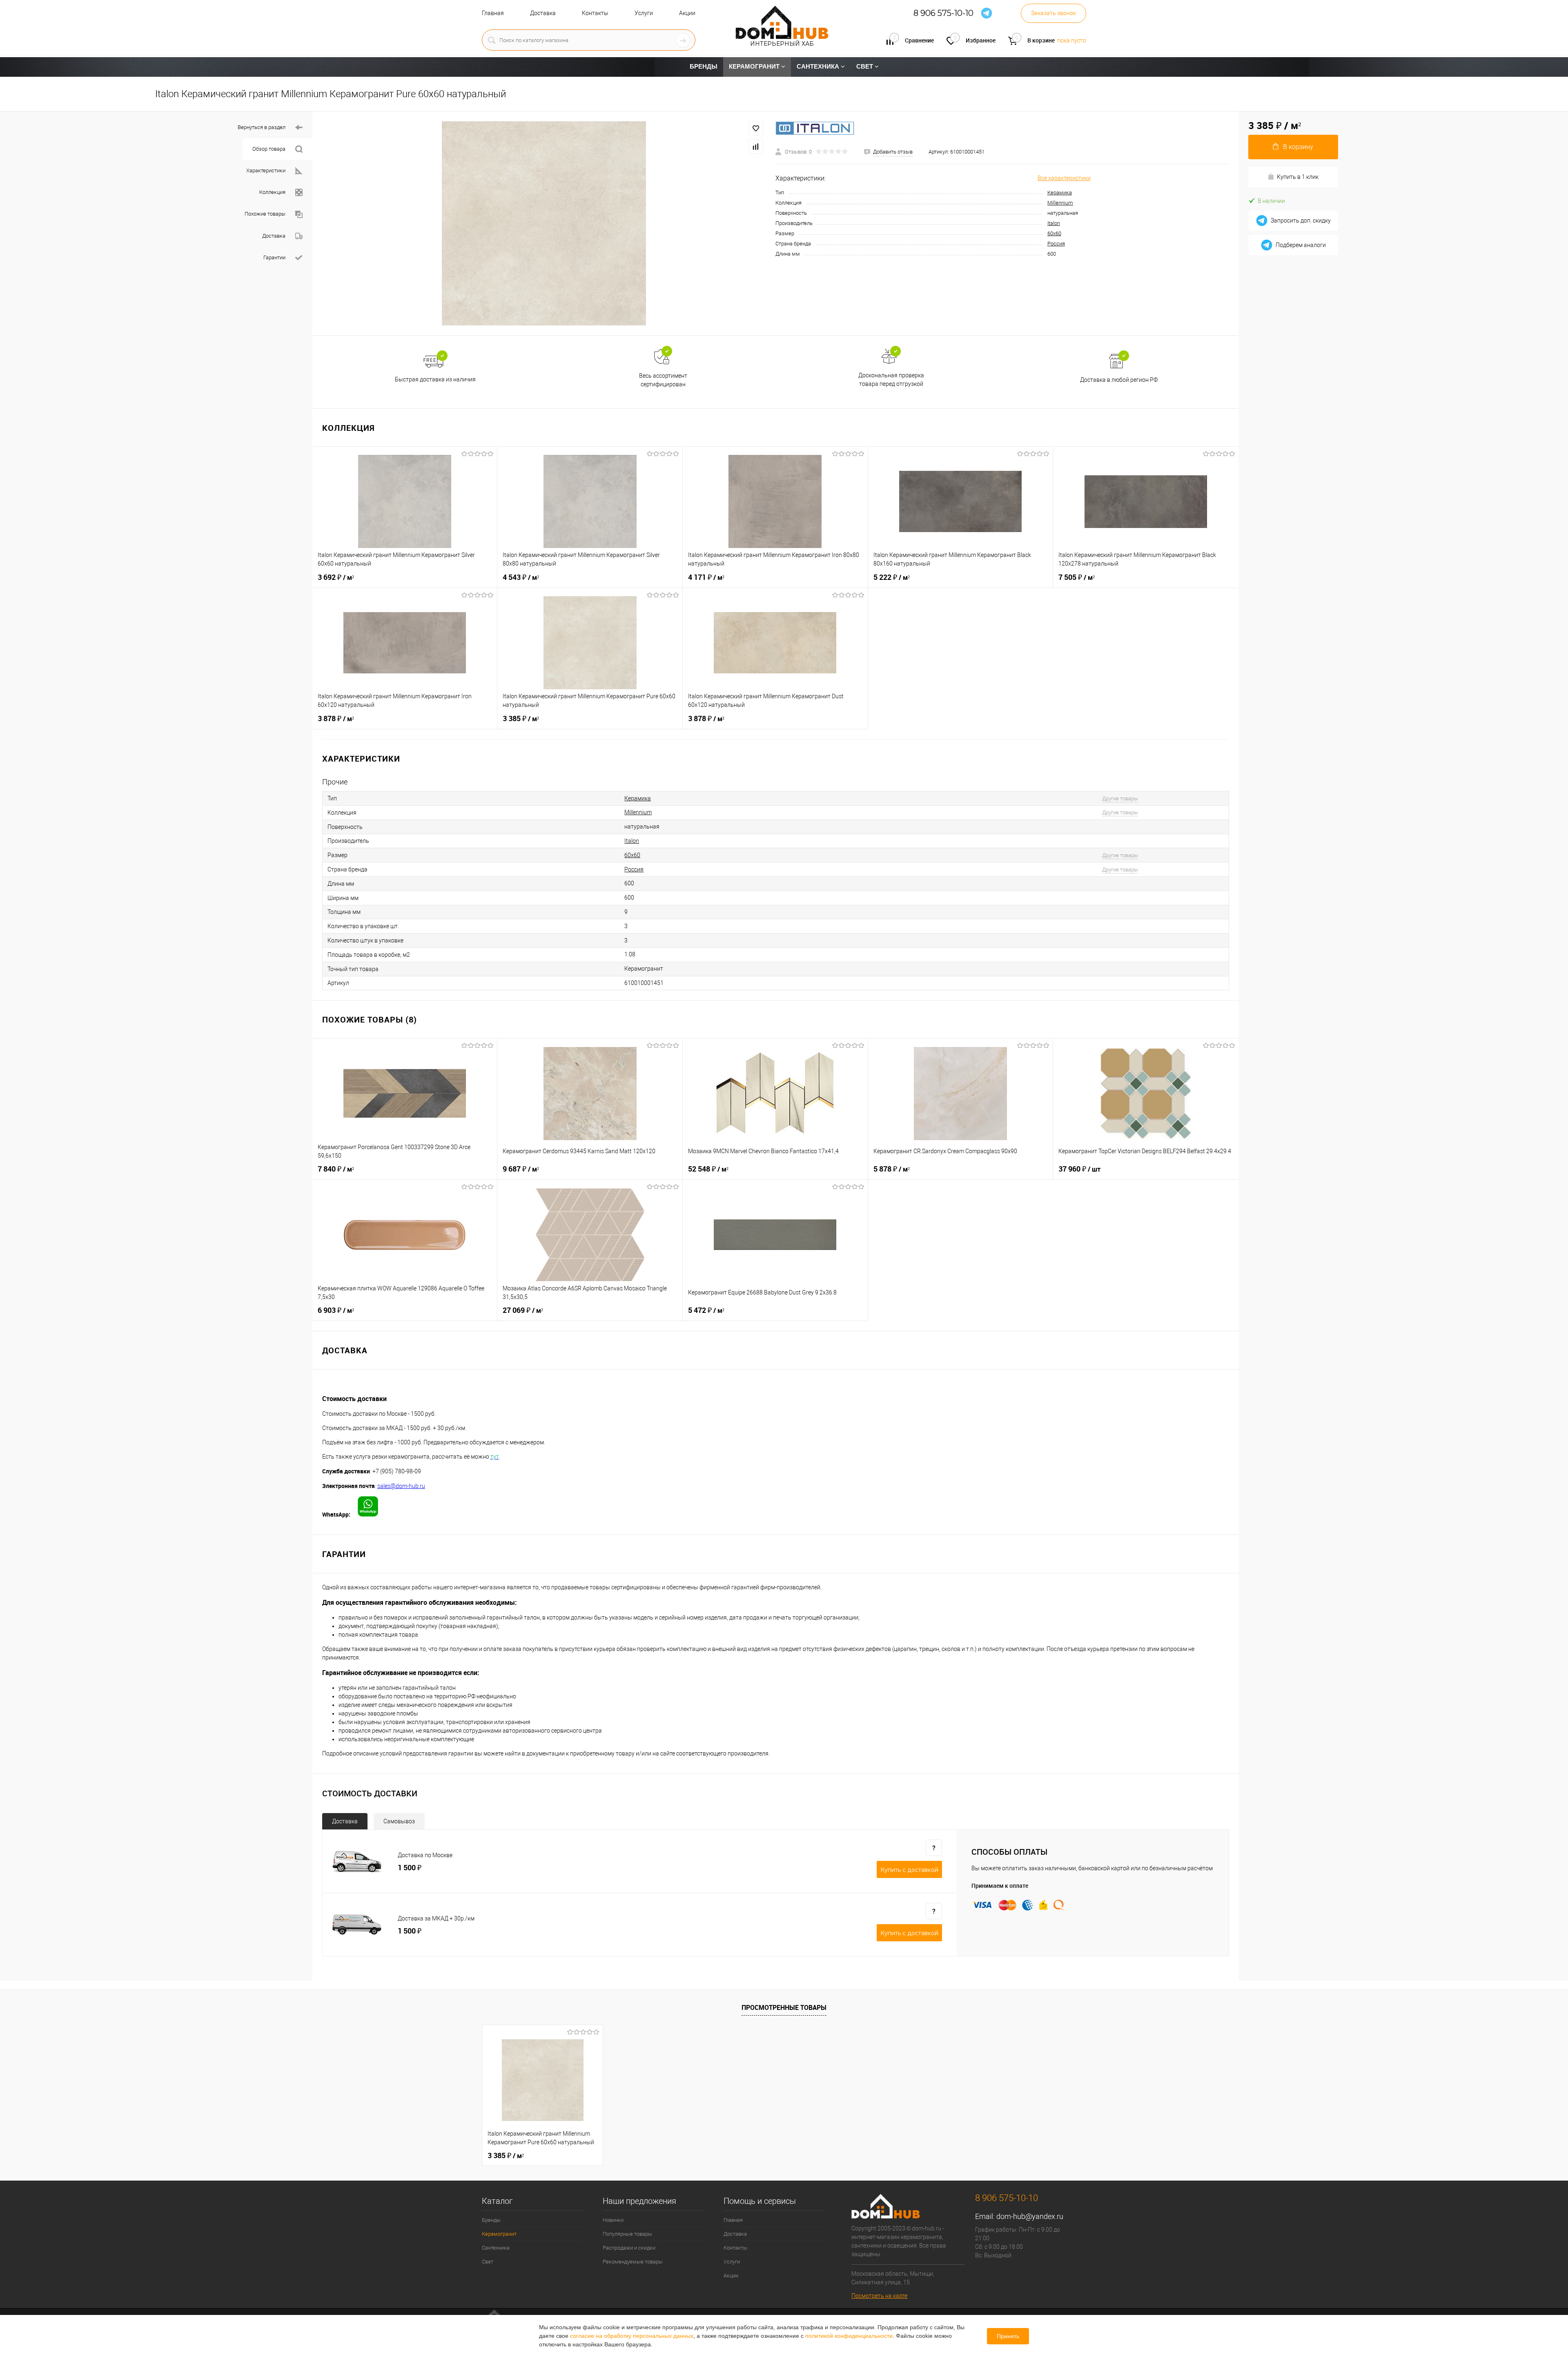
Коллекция (272, 192)
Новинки (613, 2220)
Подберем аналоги (1301, 245)
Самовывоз (399, 1821)
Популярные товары (627, 2234)
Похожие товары (265, 214)
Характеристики (266, 170)
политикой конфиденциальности (849, 2336)
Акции (687, 13)
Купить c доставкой (909, 1870)
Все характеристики (1064, 178)
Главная (493, 13)
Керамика (1060, 193)
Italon (1054, 223)
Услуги (644, 13)
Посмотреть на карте (879, 2296)
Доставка (543, 13)
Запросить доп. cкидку (1301, 221)
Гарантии (274, 257)
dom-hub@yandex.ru (1030, 2216)
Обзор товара (269, 149)
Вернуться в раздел (262, 127)
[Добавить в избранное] (756, 129)
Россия (1056, 244)
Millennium (1060, 203)
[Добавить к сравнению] (756, 147)
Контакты (595, 13)
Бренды (491, 2220)
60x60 (1054, 233)
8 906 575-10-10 (943, 13)
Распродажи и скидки (629, 2248)
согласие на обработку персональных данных (632, 2336)
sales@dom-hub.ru (401, 1486)
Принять (1008, 2336)
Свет (488, 2262)
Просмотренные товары (784, 2007)
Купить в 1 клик (1298, 177)
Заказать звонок (1053, 13)
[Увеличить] (544, 223)
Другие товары (1120, 799)
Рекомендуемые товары (633, 2262)
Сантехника (496, 2248)
